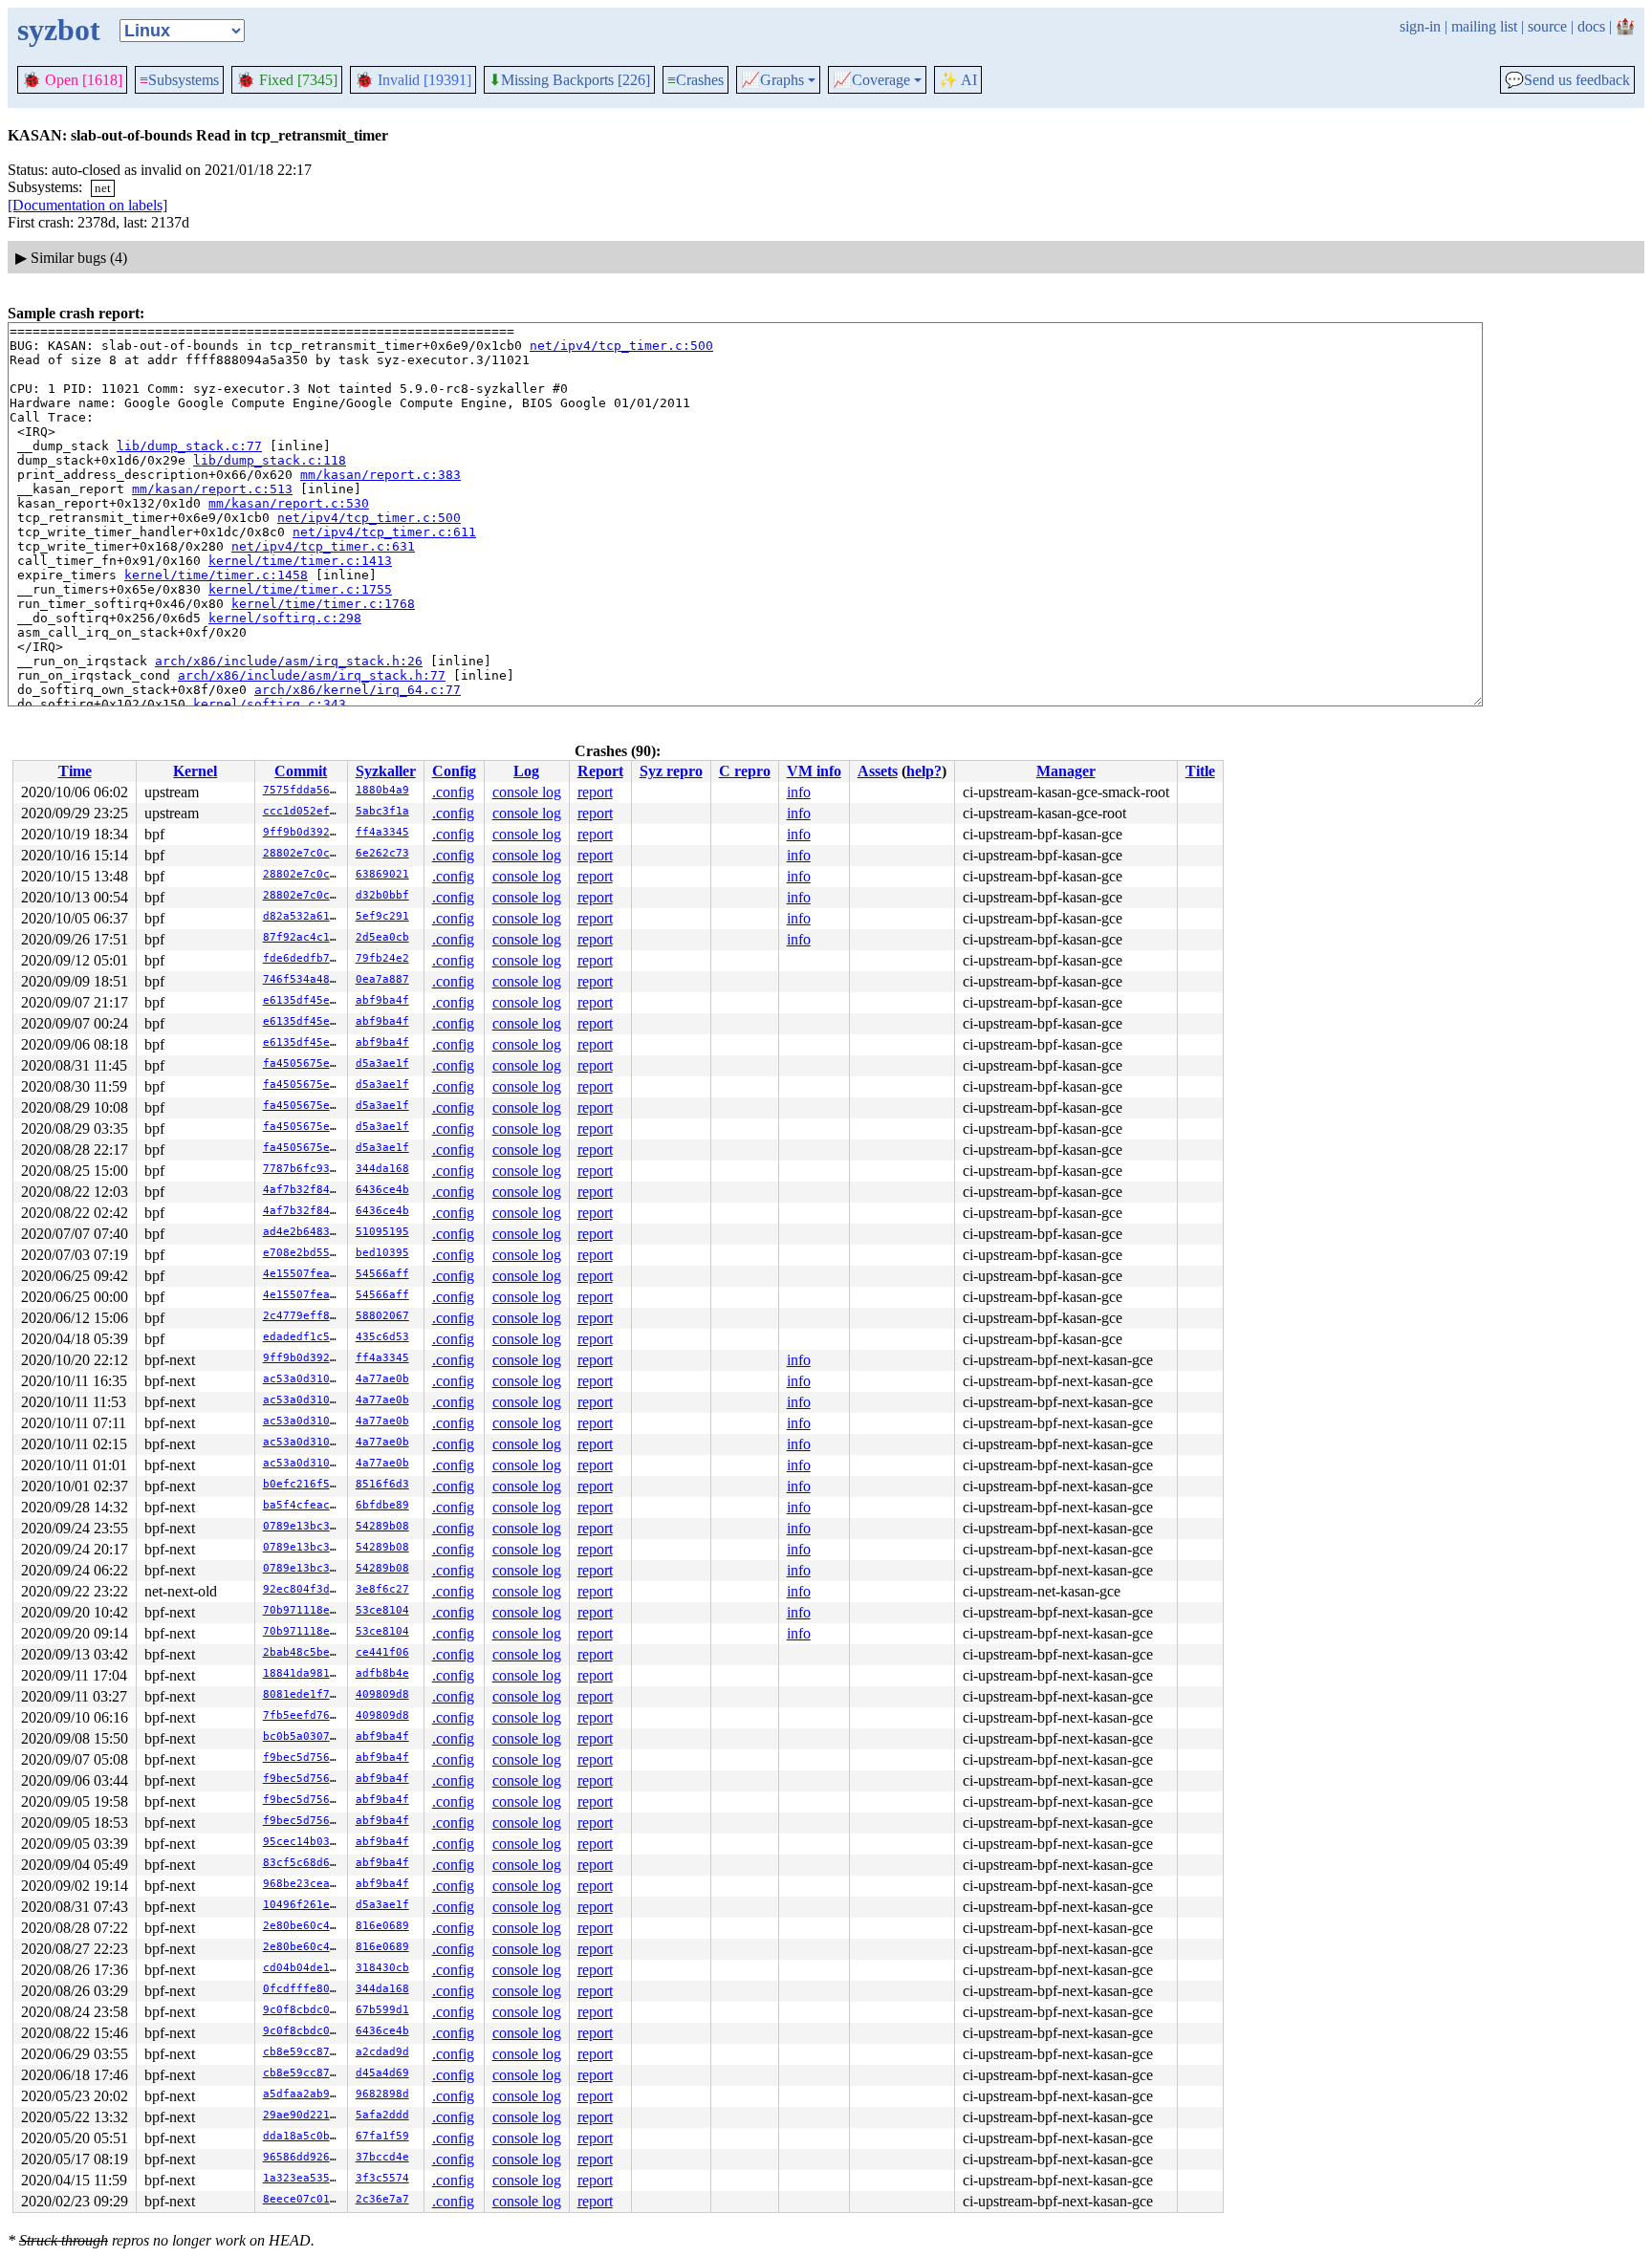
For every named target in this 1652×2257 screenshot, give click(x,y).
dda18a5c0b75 (303, 2136)
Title (1200, 771)
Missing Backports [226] (569, 80)
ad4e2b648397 (303, 1232)
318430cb (382, 1968)
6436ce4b (382, 1190)
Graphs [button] (772, 80)
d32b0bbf (382, 895)
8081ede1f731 (303, 1694)
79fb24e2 (382, 958)
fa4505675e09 (303, 1063)
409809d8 (382, 1694)
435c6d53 (382, 1337)
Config (454, 771)
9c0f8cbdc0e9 (303, 2010)
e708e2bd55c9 (303, 1253)
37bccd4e (382, 2157)
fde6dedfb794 (303, 958)
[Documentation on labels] (87, 205)
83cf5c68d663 (303, 1863)
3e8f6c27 (382, 1589)
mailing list (1484, 26)
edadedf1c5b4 (303, 1337)
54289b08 (382, 1526)
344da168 (382, 1169)
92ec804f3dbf (303, 1589)
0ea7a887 (382, 979)
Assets (878, 771)
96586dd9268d (303, 2157)
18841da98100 (303, 1673)
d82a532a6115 (303, 916)
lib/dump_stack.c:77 (189, 446)
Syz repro (671, 771)
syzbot (59, 30)
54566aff (382, 1274)
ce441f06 (382, 1652)
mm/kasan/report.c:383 (380, 475)
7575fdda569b (303, 790)
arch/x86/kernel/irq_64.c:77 (358, 690)
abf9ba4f (382, 1000)
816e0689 (382, 1926)
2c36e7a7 (382, 2199)
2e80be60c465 (303, 1926)
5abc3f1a (382, 811)
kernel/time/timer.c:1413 (300, 561)
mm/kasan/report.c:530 (289, 503)
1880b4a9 (382, 790)
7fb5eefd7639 (303, 1715)
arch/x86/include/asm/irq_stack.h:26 (289, 661)
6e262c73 (382, 853)
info (799, 792)
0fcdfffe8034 (303, 1989)
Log (526, 771)
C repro (745, 771)
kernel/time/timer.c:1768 (323, 604)
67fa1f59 (382, 2136)
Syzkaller (386, 771)
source (1547, 26)
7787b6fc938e (303, 1169)
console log (527, 792)
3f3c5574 (382, 2178)
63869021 (382, 874)
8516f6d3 (382, 1484)
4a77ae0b (382, 1379)
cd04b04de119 (303, 1968)
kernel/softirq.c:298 (285, 618)
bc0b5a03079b (303, 1736)
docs (1591, 26)
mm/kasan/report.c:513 (212, 489)
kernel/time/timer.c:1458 (216, 575)
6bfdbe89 (382, 1505)
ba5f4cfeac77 (303, 1505)
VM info (814, 771)
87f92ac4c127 (303, 937)
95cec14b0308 (303, 1842)
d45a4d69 (382, 2073)
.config (453, 792)
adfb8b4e (382, 1673)
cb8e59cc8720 (303, 2052)
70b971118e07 (303, 1610)
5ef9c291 (382, 916)
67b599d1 (382, 2010)
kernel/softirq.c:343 (270, 704)
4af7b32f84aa (303, 1190)
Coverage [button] (871, 80)
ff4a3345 (382, 832)
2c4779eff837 (303, 1316)
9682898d (382, 2094)
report (595, 792)
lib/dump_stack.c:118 (270, 460)
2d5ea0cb (382, 937)
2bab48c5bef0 (303, 1652)
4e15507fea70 (303, 1274)
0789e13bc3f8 (303, 1526)
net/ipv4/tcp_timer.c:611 (384, 532)
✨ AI (958, 80)
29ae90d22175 (303, 2115)
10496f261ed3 (303, 1905)
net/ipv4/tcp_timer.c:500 (621, 346)
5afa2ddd (382, 2115)
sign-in (1420, 26)
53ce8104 (382, 1610)
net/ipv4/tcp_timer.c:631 (323, 546)
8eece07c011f (303, 2199)
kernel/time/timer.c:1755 (300, 589)
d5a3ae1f (382, 1063)
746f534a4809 (303, 979)
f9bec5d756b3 (303, 1758)
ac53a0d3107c (303, 1379)
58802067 (382, 1316)
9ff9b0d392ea (303, 832)
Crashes (696, 80)
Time (75, 771)
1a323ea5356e (303, 2178)
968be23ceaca (303, 1884)
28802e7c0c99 (303, 853)
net (103, 188)
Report (600, 771)
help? (924, 771)
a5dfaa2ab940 (303, 2094)
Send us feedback (1567, 80)
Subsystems (179, 80)
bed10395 (382, 1253)
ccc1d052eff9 (303, 811)
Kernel (195, 771)
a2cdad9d (382, 2052)
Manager (1066, 771)
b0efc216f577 (303, 1484)
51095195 (382, 1232)
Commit (301, 771)
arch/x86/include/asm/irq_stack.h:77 (312, 675)
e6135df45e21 (303, 1000)
